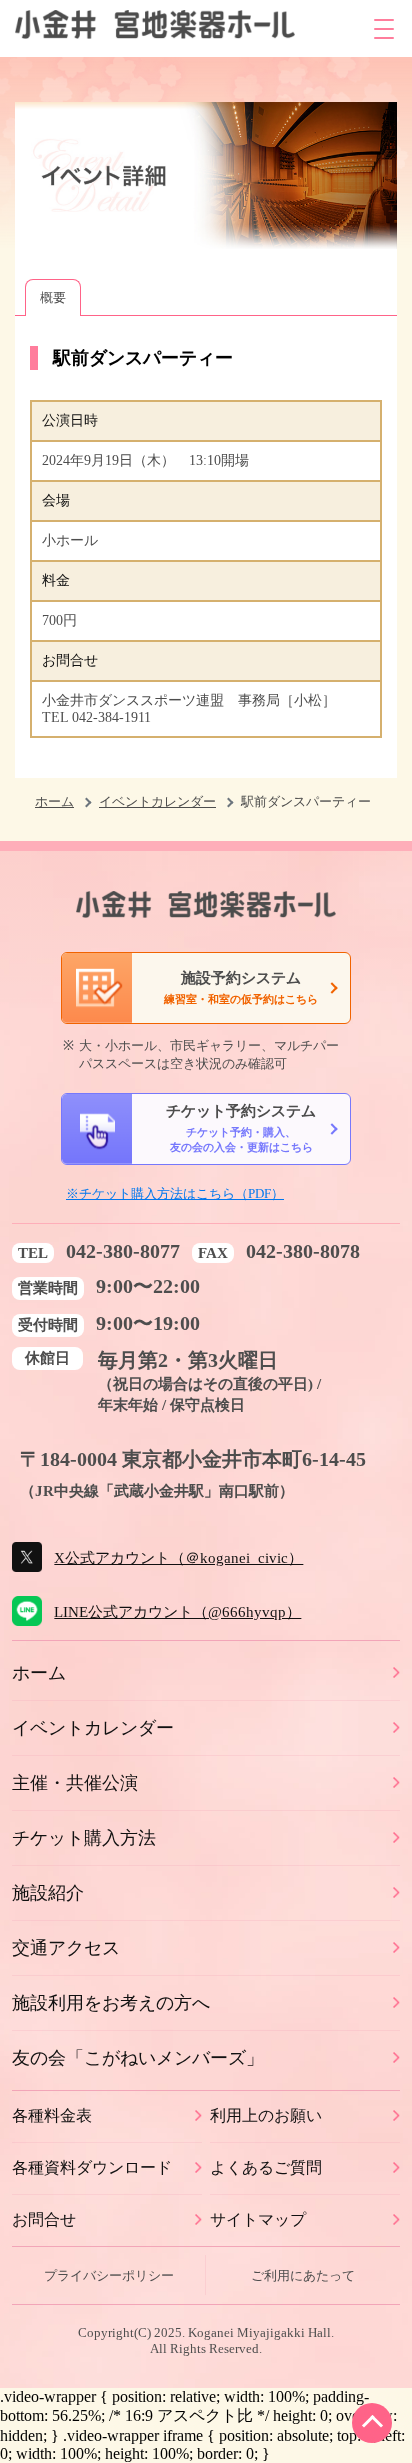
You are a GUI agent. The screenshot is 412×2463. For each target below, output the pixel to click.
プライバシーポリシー (109, 2275)
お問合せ (44, 2219)
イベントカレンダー (157, 801)
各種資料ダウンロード (92, 2167)
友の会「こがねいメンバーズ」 (138, 2058)
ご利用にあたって (303, 2275)
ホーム (54, 801)
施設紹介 (48, 1893)
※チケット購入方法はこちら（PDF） (175, 1193)
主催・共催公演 (75, 1783)
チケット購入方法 (84, 1838)
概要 (53, 297)
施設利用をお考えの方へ (111, 2003)
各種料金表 (52, 2115)
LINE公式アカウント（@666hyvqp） (177, 1611)
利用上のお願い (266, 2115)
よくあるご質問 (266, 2167)
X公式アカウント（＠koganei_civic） (178, 1557)
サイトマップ (258, 2219)
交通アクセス (66, 1948)
